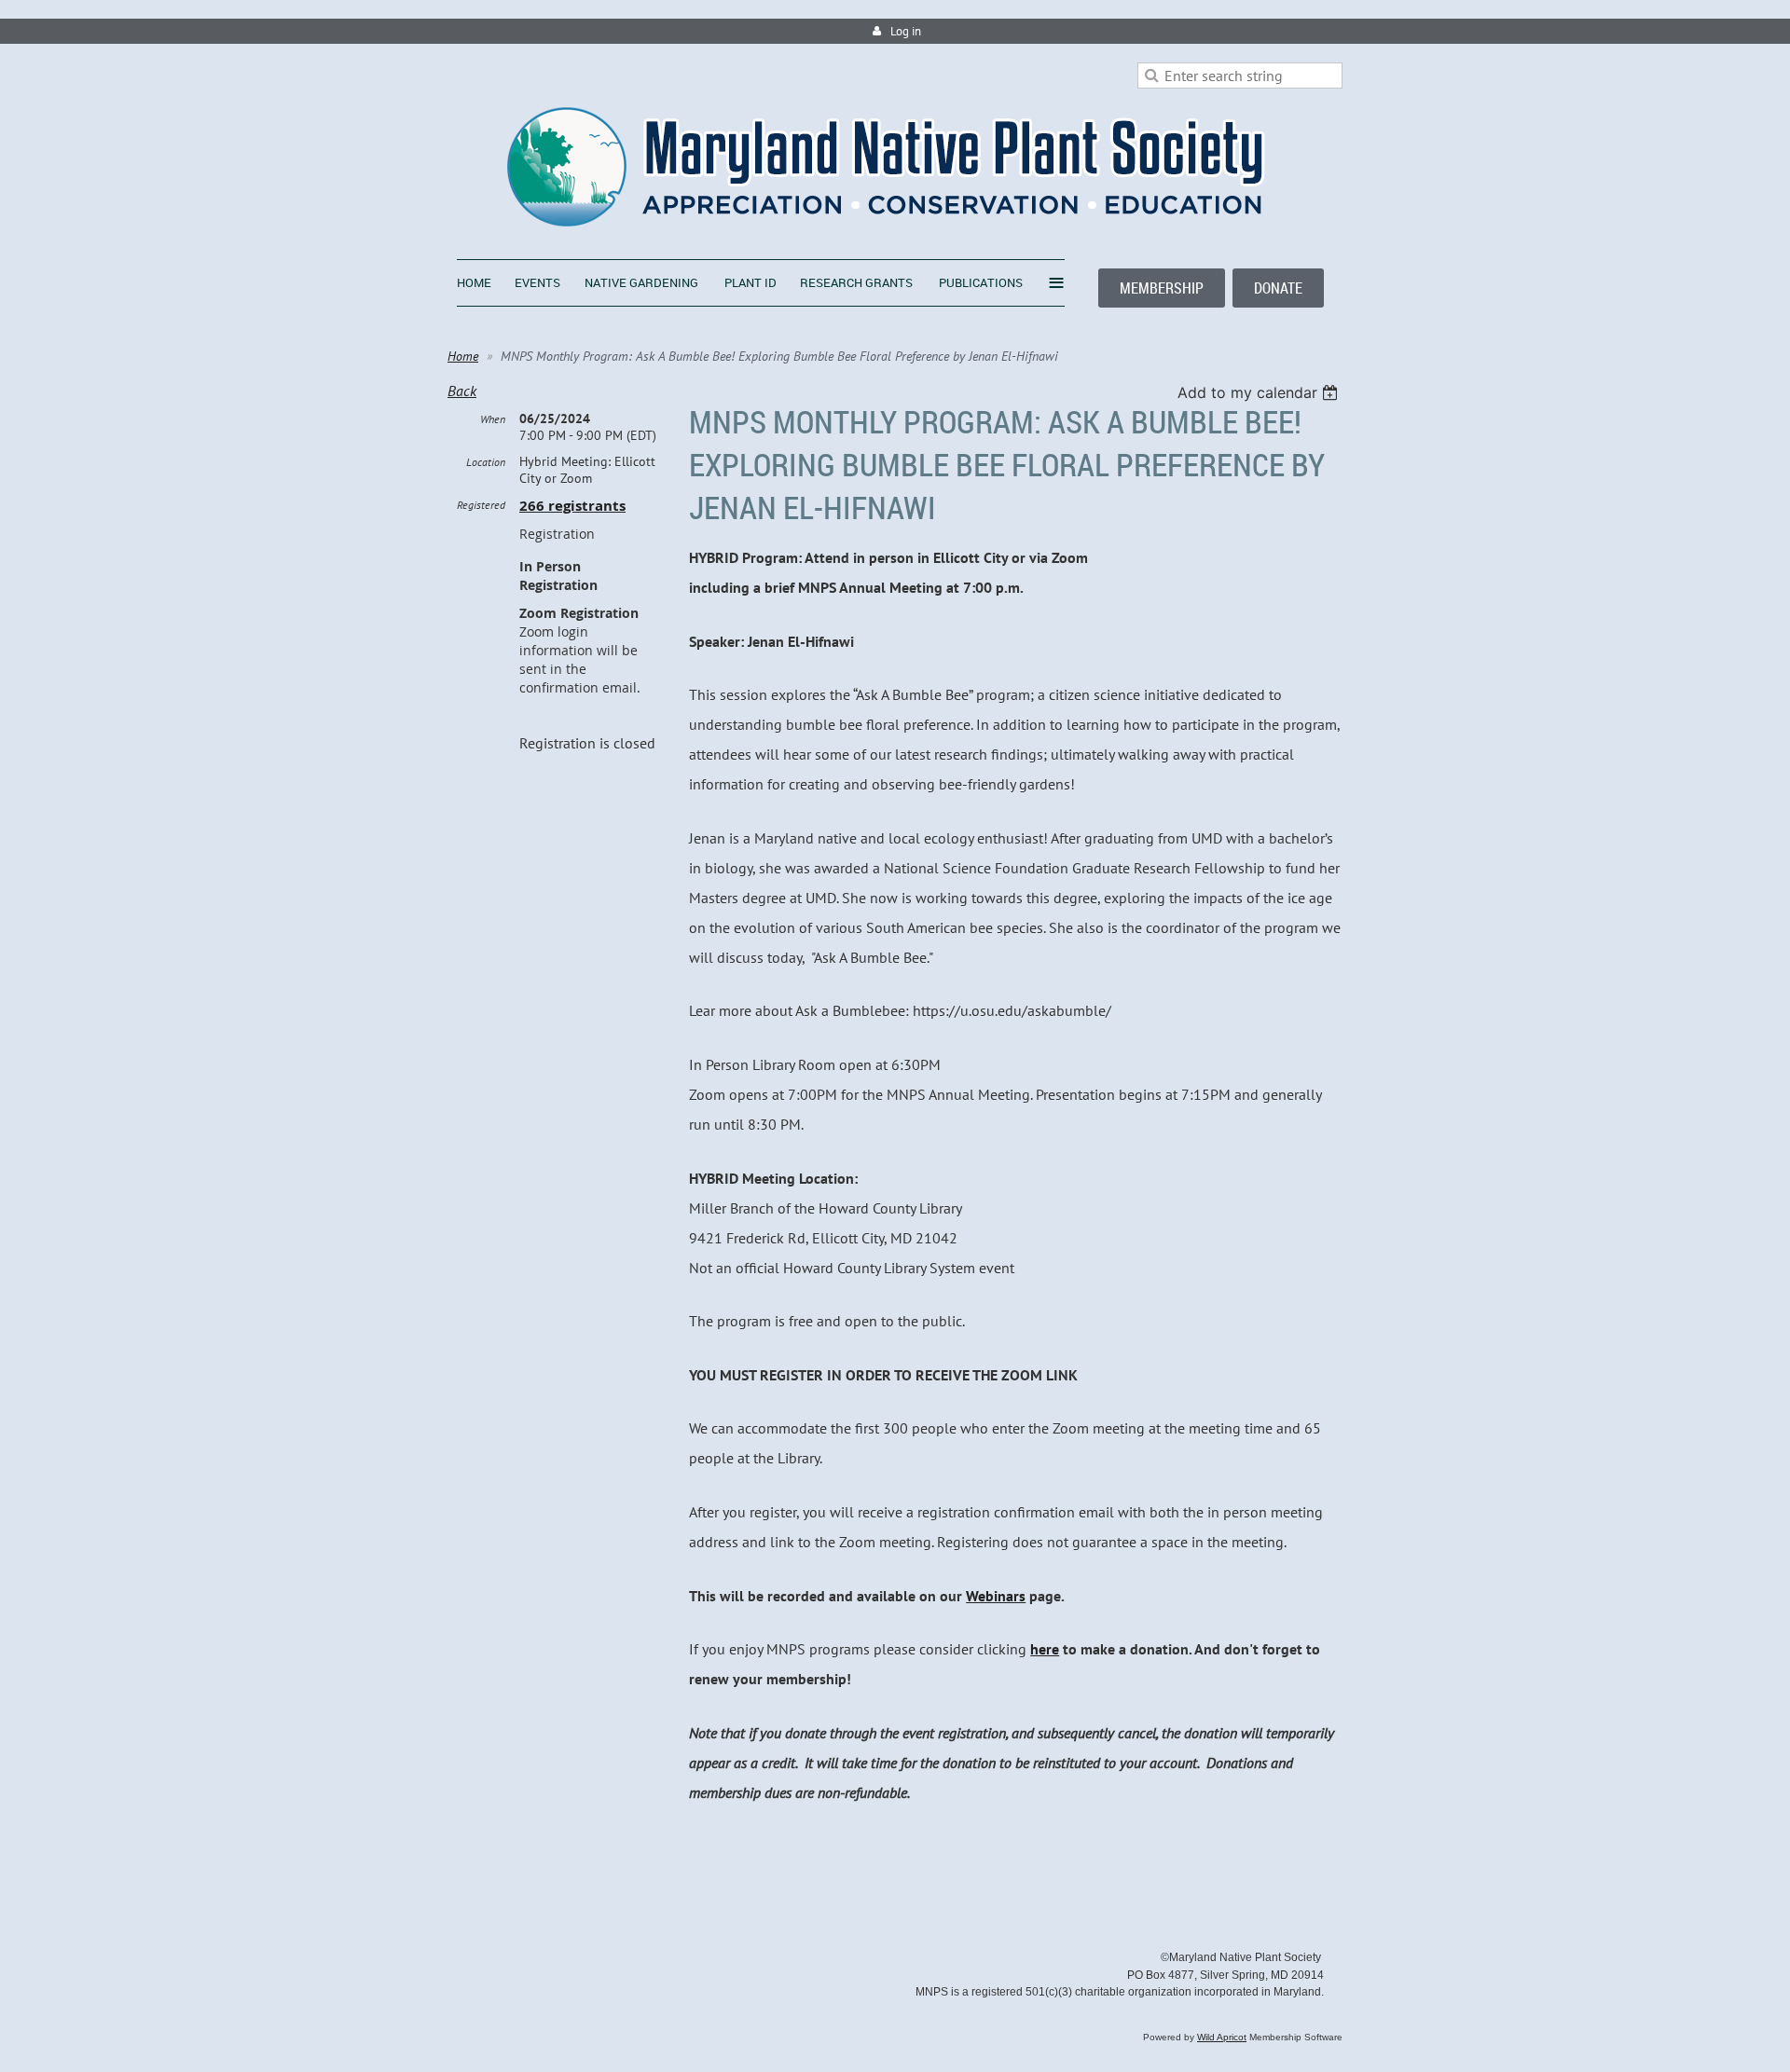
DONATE (1278, 288)
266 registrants (572, 506)
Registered (481, 505)
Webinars (996, 1596)
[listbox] (1260, 392)
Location (486, 462)
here (1045, 1649)
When (493, 419)
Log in (906, 31)
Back (462, 391)
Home (463, 356)
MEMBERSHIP (1162, 288)
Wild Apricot (1222, 2037)
